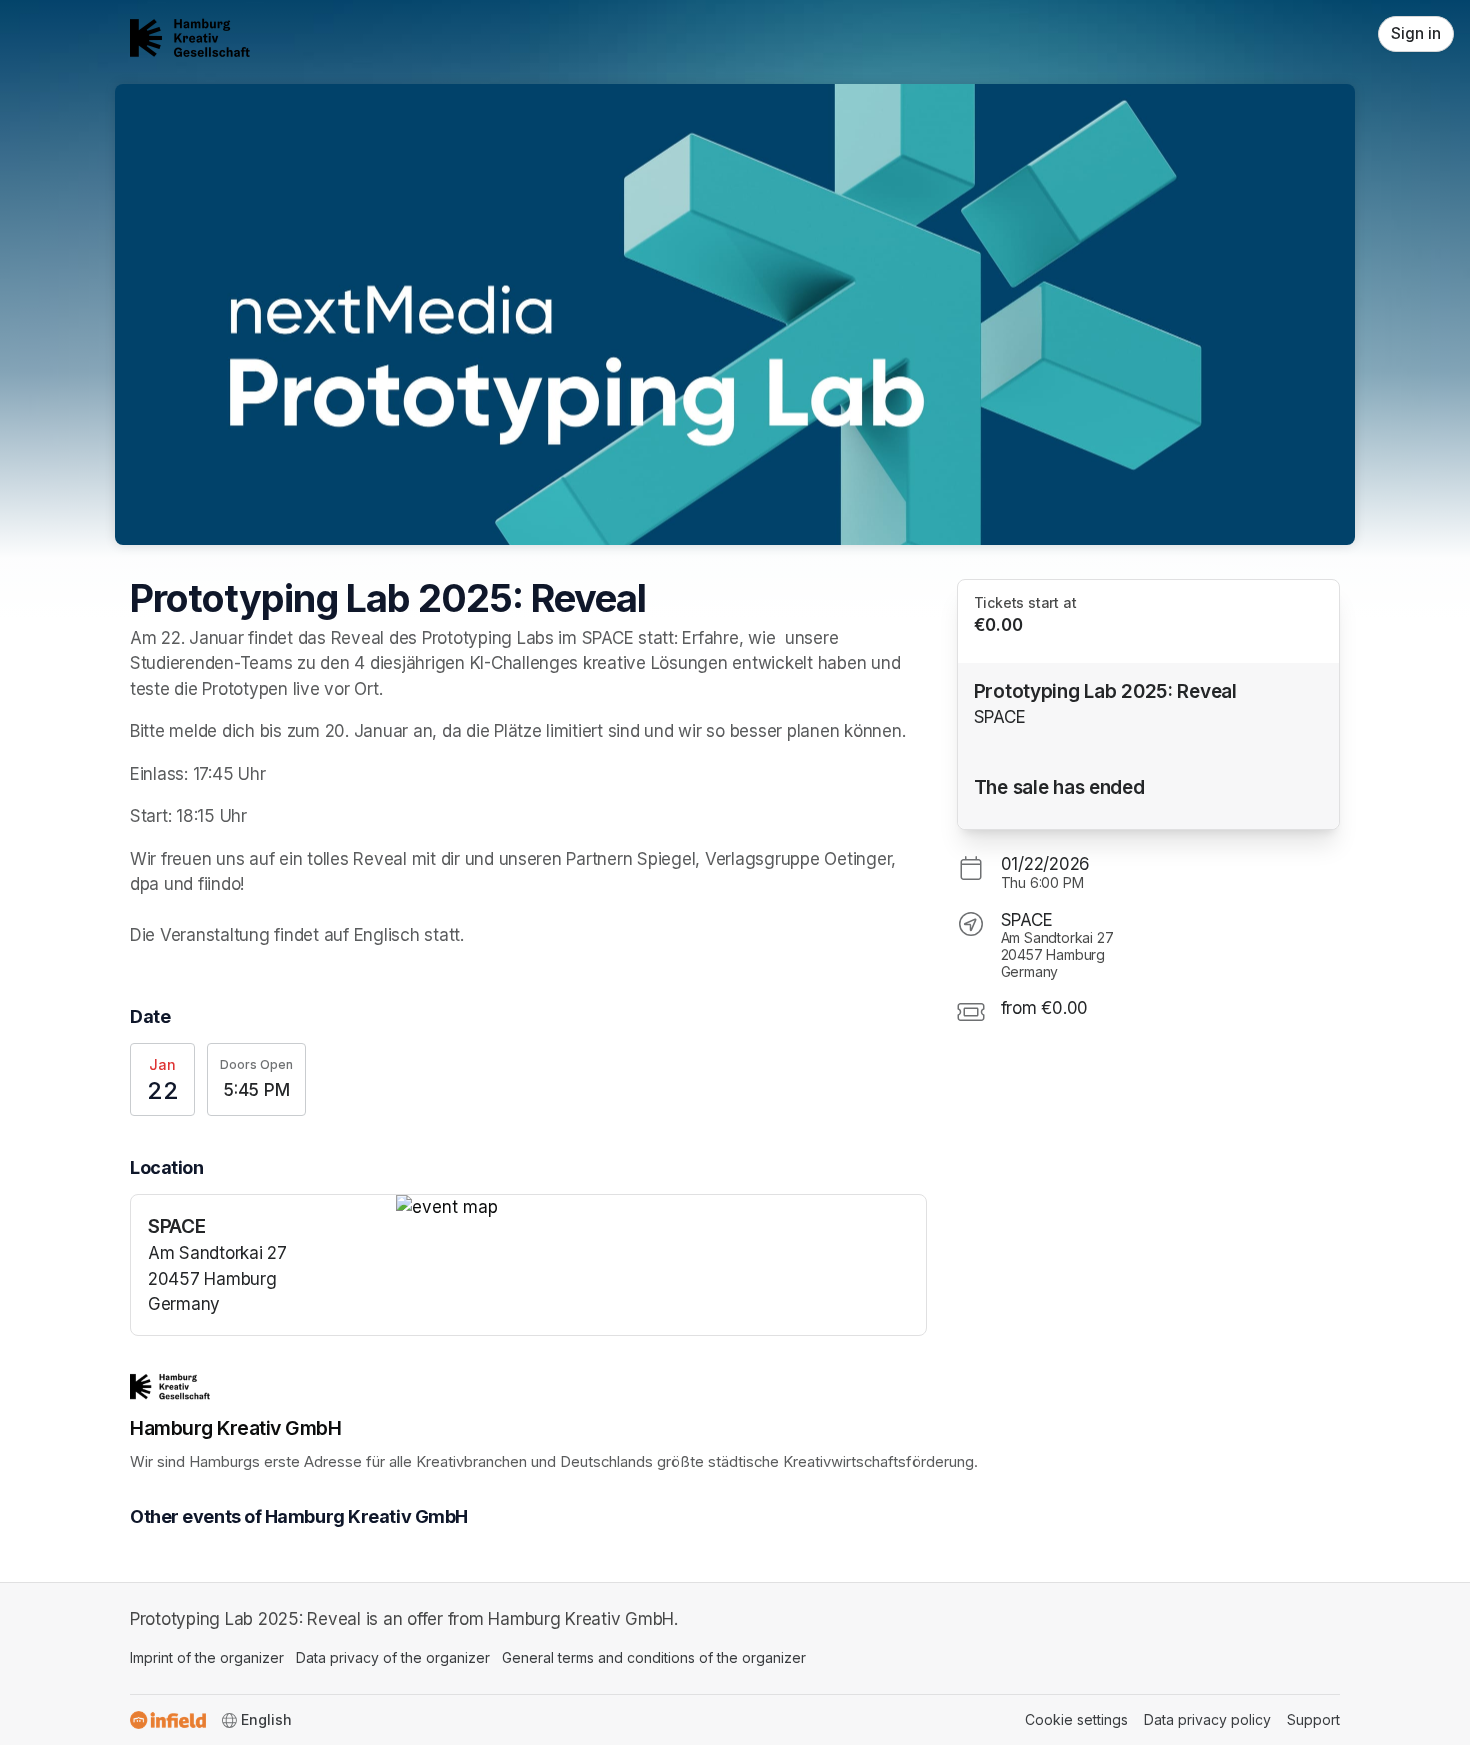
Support (1313, 1719)
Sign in (1416, 33)
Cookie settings (1076, 1719)
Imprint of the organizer (207, 1657)
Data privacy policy (1207, 1719)
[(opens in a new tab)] (661, 1208)
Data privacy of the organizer (393, 1657)
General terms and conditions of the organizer (654, 1657)
